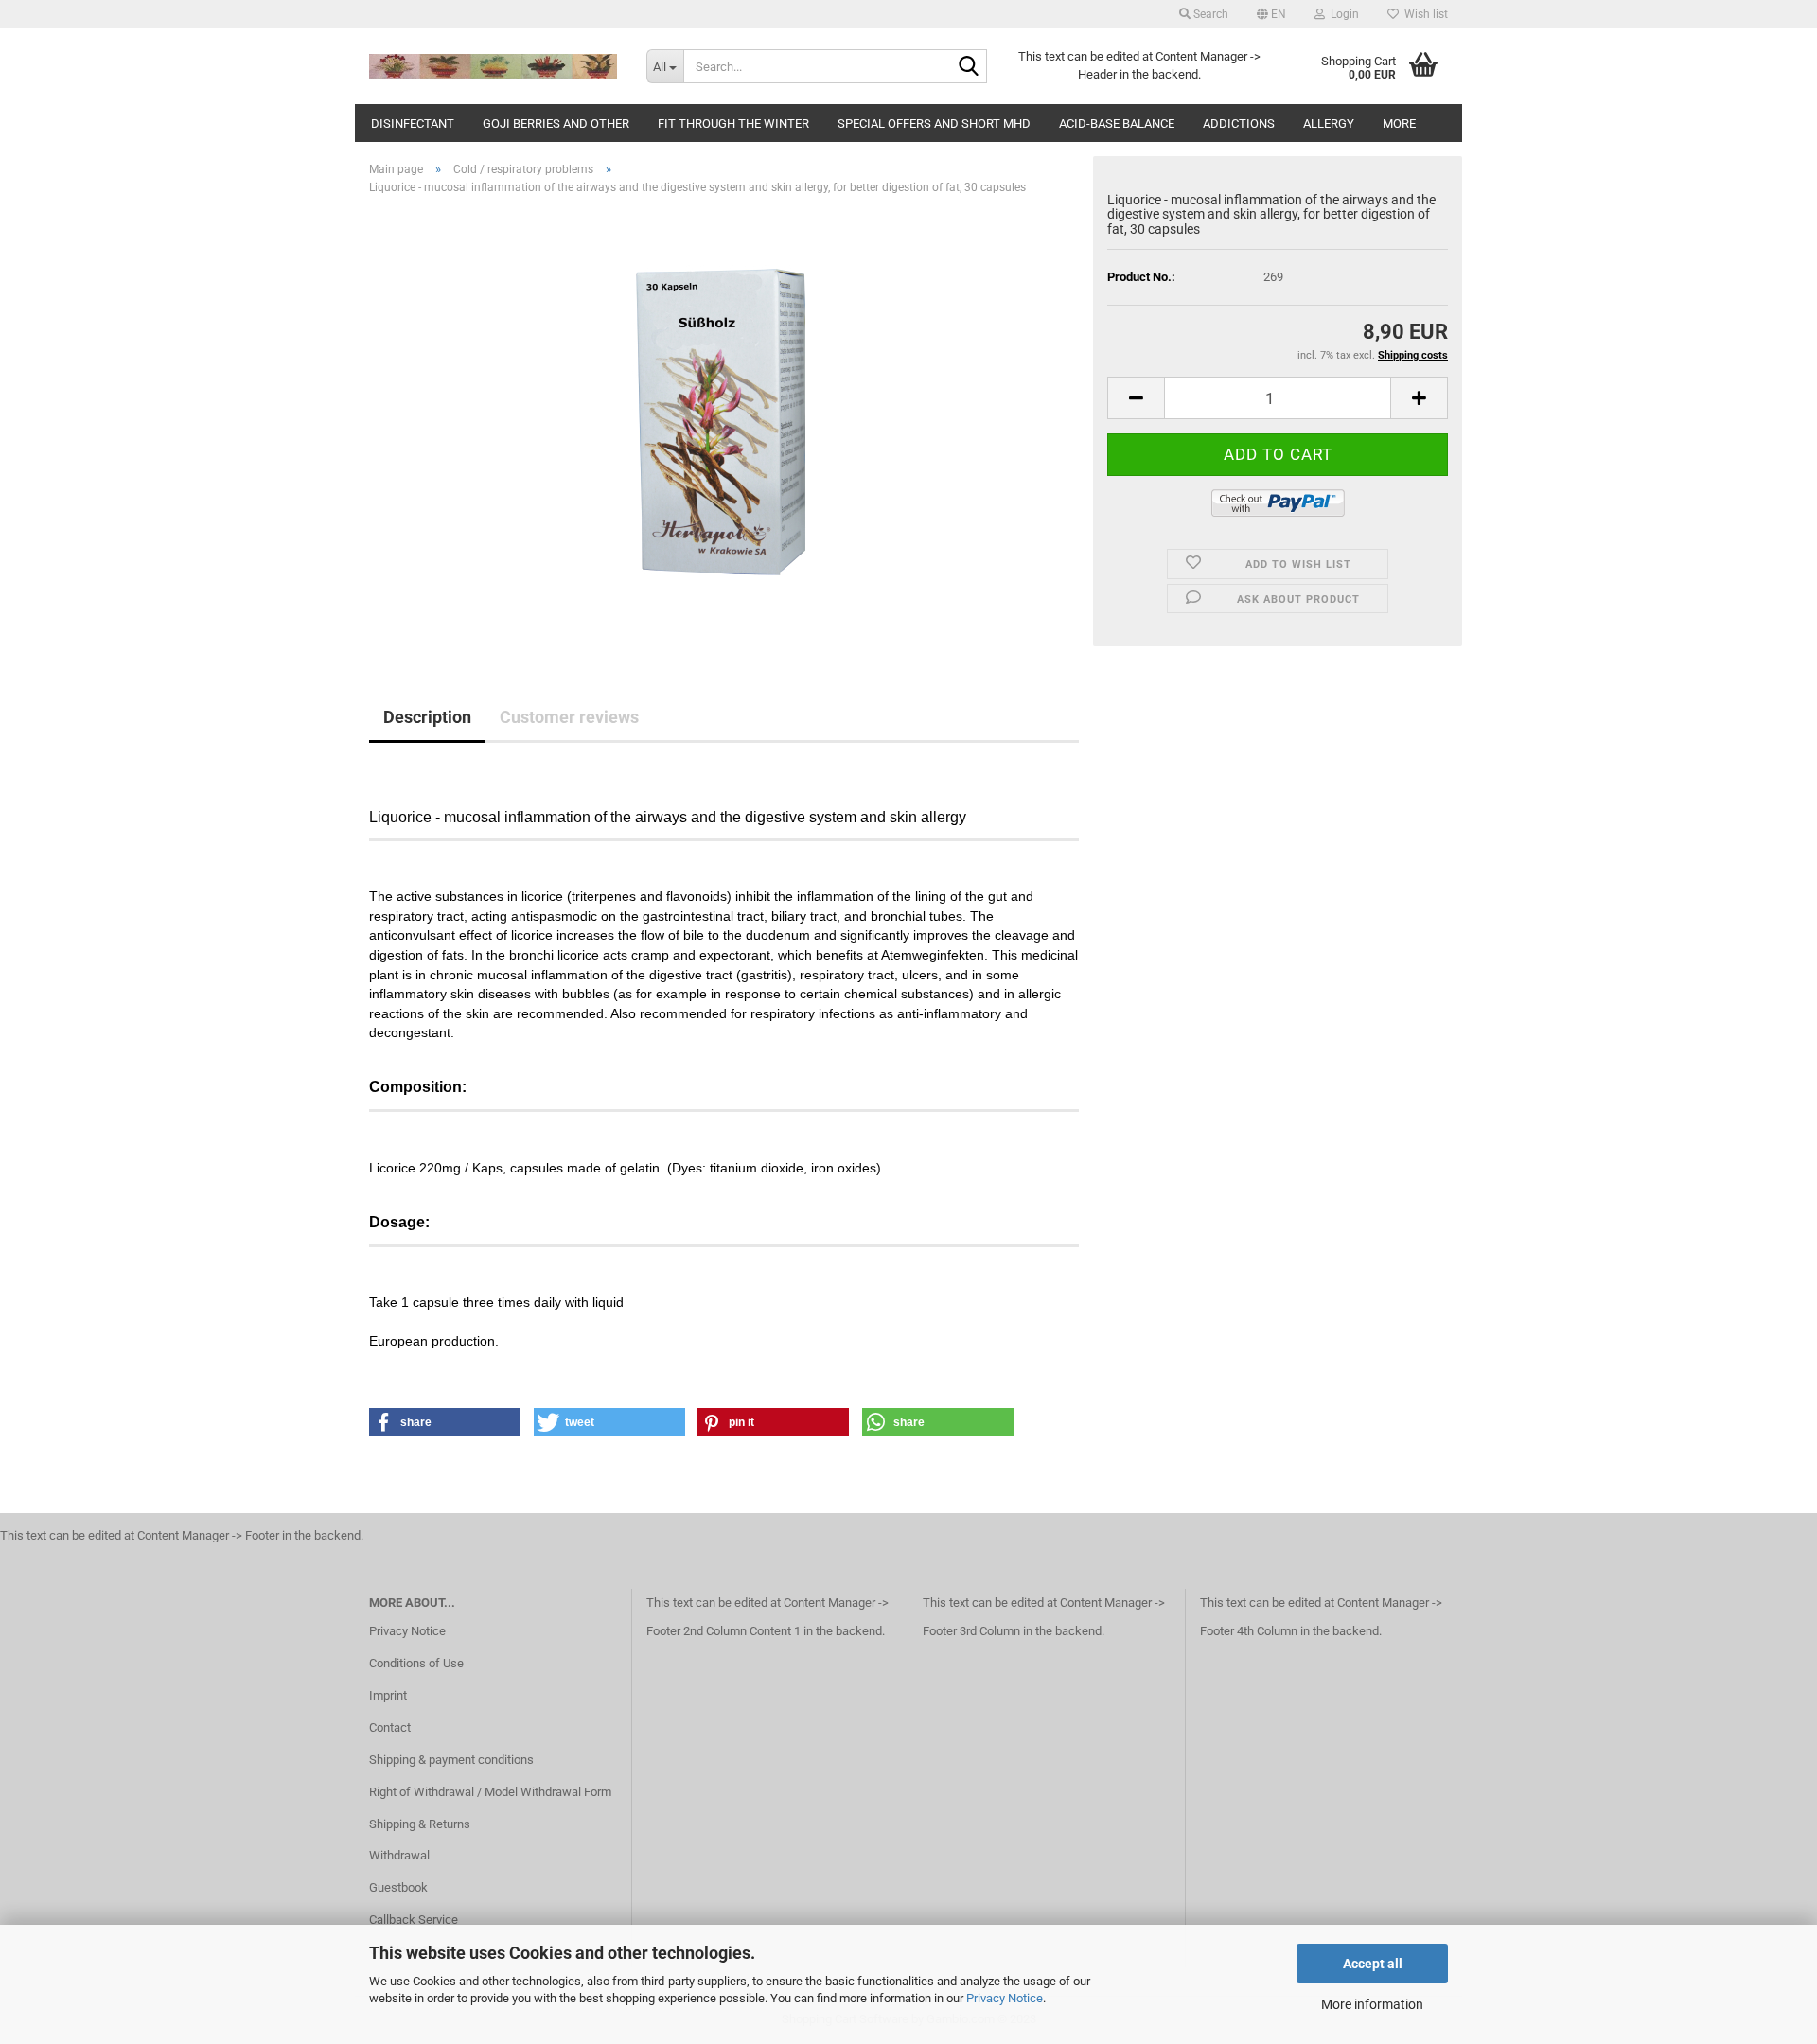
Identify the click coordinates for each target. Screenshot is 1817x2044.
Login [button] (1342, 14)
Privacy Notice (1005, 1998)
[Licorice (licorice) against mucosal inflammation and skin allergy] (724, 423)
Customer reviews (569, 717)
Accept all (1373, 1964)
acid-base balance (1117, 123)
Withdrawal (399, 1855)
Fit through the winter (733, 123)
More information (1372, 2004)
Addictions (1239, 123)
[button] (1271, 14)
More (1399, 123)
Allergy (1329, 123)
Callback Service (414, 1920)
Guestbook (398, 1887)
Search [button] (1209, 14)
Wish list (1423, 14)
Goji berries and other (556, 123)
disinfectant (413, 123)
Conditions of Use (416, 1663)
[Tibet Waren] (494, 66)
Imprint (388, 1695)
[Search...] (969, 67)
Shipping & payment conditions (451, 1760)
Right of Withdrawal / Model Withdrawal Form (490, 1792)
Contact (390, 1727)
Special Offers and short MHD (934, 123)
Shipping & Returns (420, 1824)
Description (427, 717)
